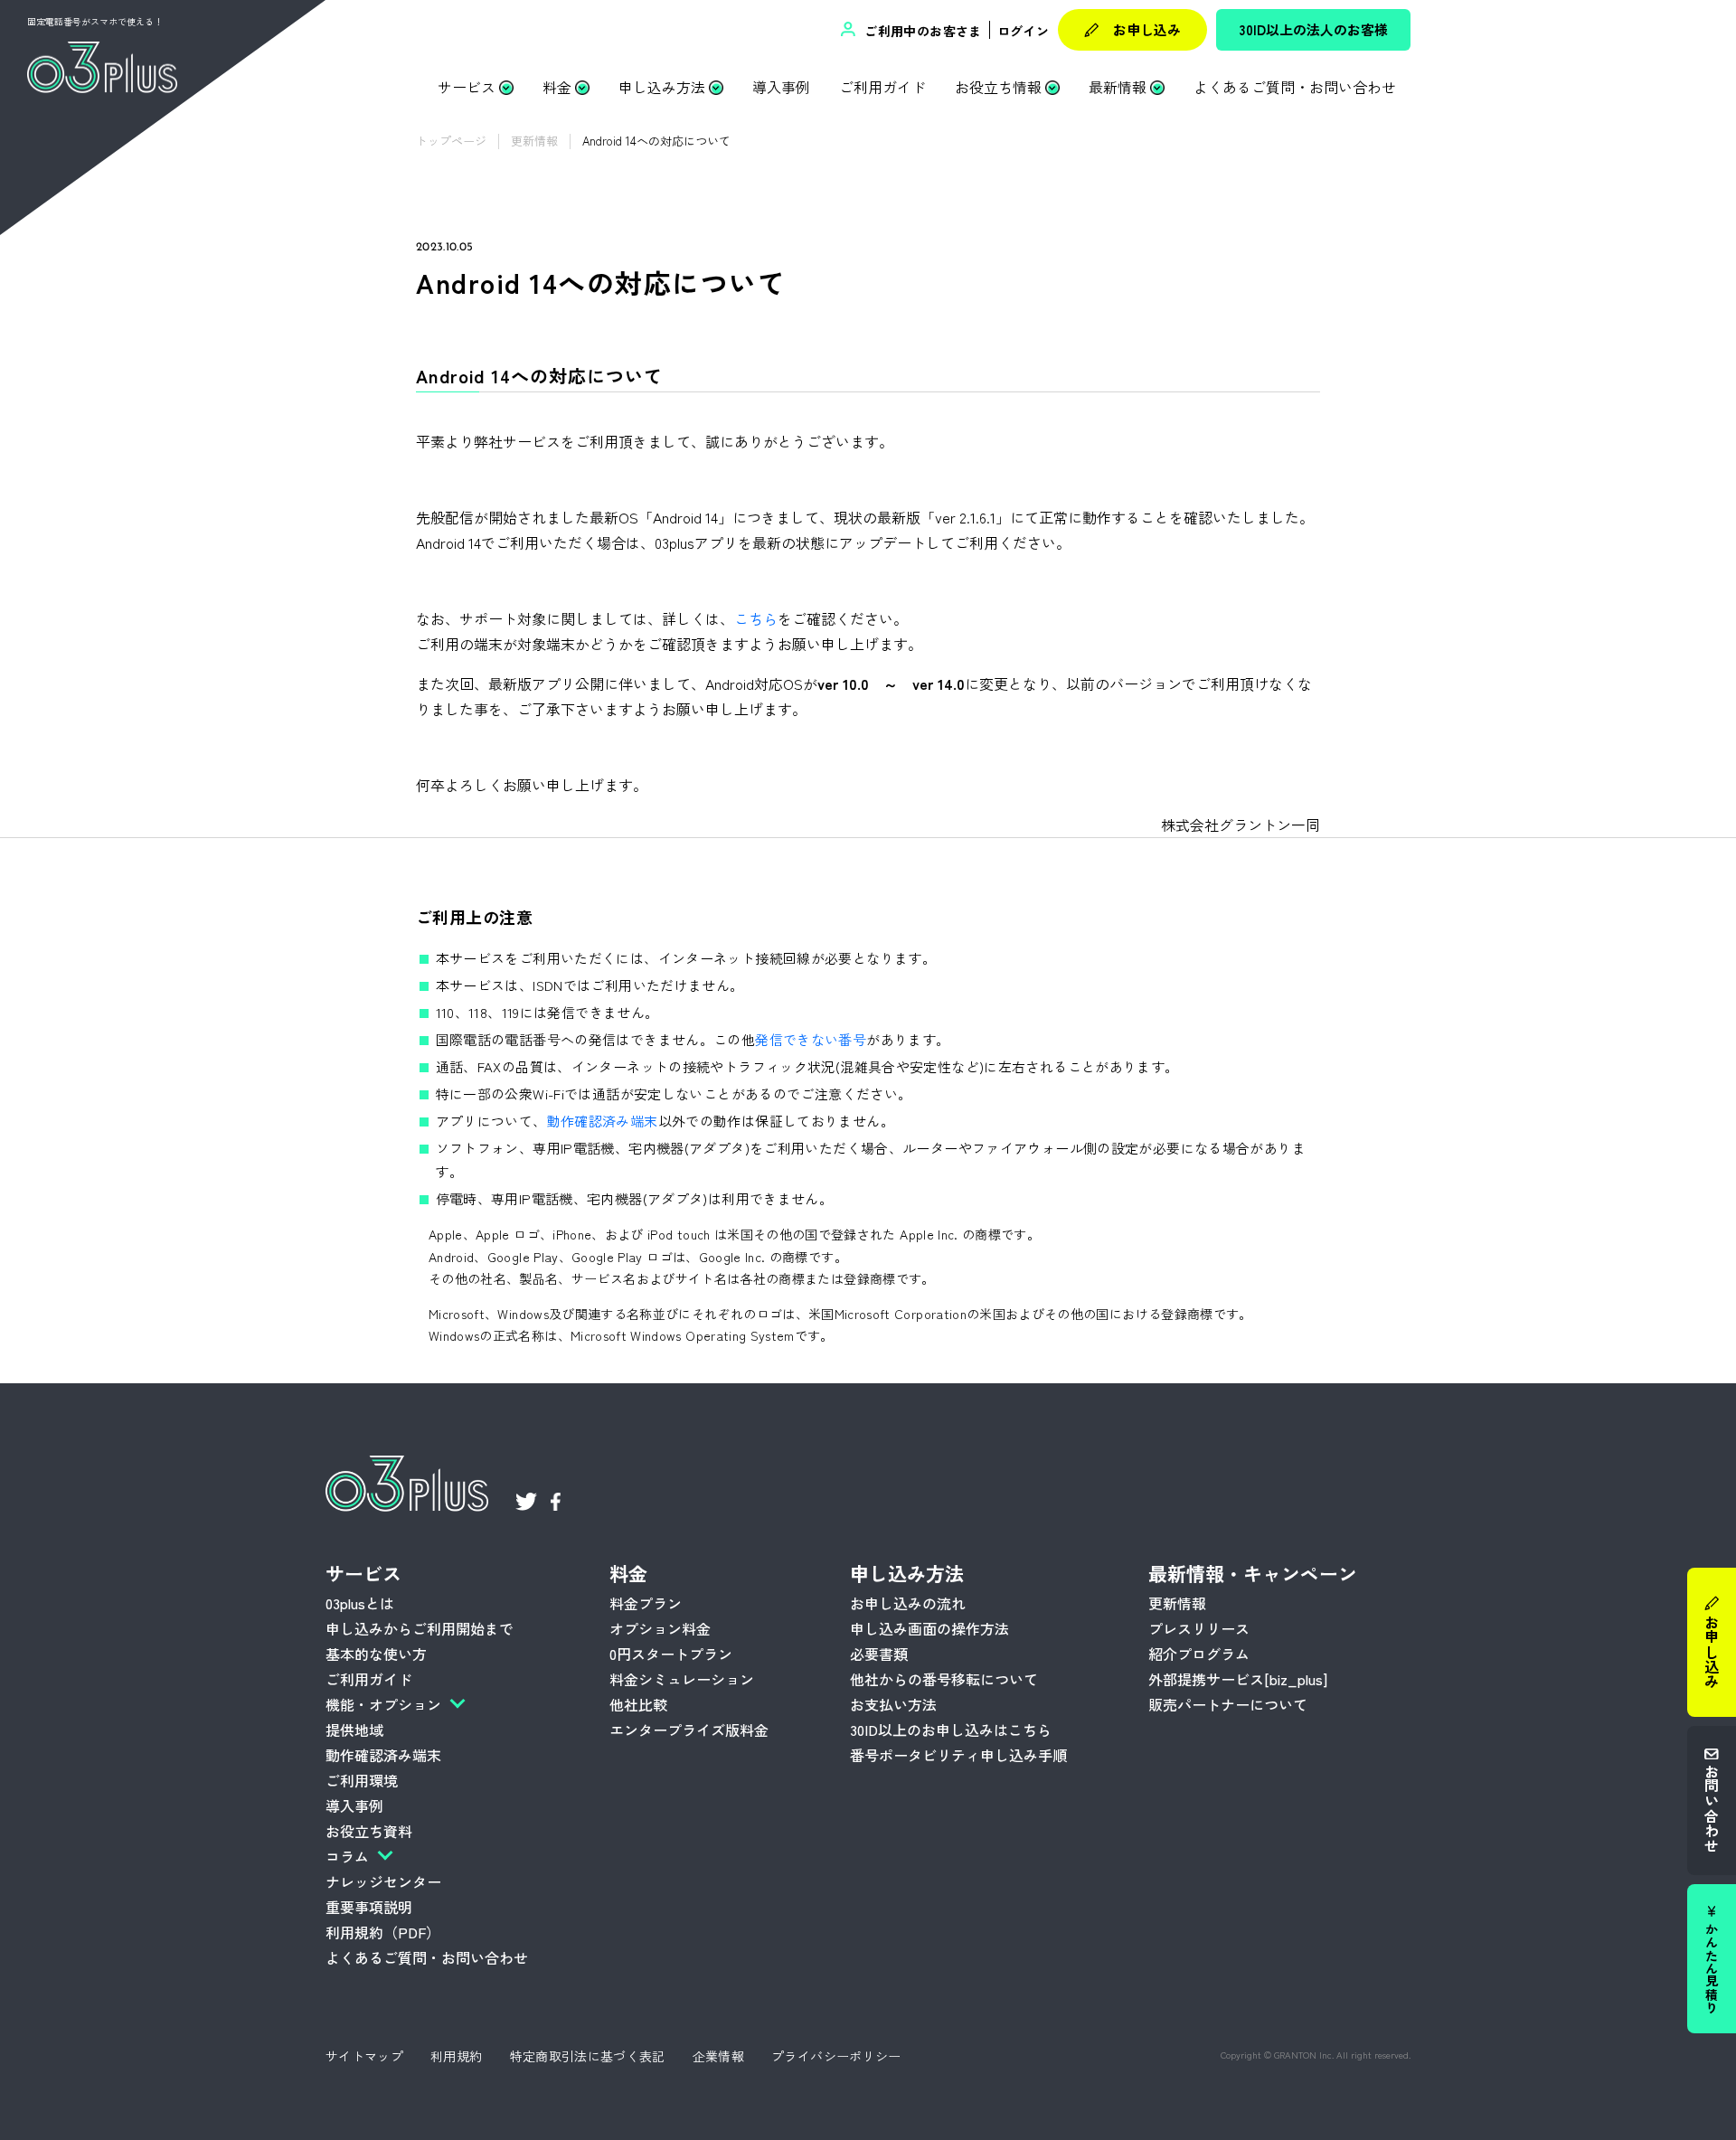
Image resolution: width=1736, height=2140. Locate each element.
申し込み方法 (662, 87)
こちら (756, 618)
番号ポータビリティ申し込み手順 (958, 1755)
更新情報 (1177, 1603)
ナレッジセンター (383, 1881)
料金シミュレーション (682, 1679)
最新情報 (1118, 87)
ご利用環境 (362, 1780)
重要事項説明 (369, 1907)
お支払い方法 (893, 1704)
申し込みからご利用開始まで (420, 1628)
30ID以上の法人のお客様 (1314, 29)
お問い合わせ (1712, 1807)
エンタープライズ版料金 (689, 1730)
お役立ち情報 (998, 87)
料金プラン (646, 1603)
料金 (557, 87)
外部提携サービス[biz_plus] (1238, 1679)
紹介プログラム (1199, 1654)
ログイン (1023, 31)
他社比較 (638, 1704)
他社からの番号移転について (944, 1679)
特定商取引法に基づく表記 (588, 2056)
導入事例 (781, 87)
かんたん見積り (1712, 1967)
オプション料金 (660, 1628)
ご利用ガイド (882, 87)
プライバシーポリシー (836, 2056)
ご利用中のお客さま (921, 31)
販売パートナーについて (1228, 1704)
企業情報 (718, 2056)
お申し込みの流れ (908, 1603)
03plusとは (360, 1603)
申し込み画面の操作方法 (929, 1628)
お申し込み (1147, 29)
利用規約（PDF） (383, 1932)
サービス (467, 87)
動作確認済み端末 (603, 1121)
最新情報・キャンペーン (1253, 1573)
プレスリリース (1199, 1628)
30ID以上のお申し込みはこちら (951, 1730)
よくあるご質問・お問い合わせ (1295, 87)
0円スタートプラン (671, 1654)
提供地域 (354, 1730)
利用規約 (456, 2056)
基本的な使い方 (376, 1654)
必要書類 (879, 1654)
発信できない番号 (811, 1039)
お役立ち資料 (369, 1831)
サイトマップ (364, 2056)
